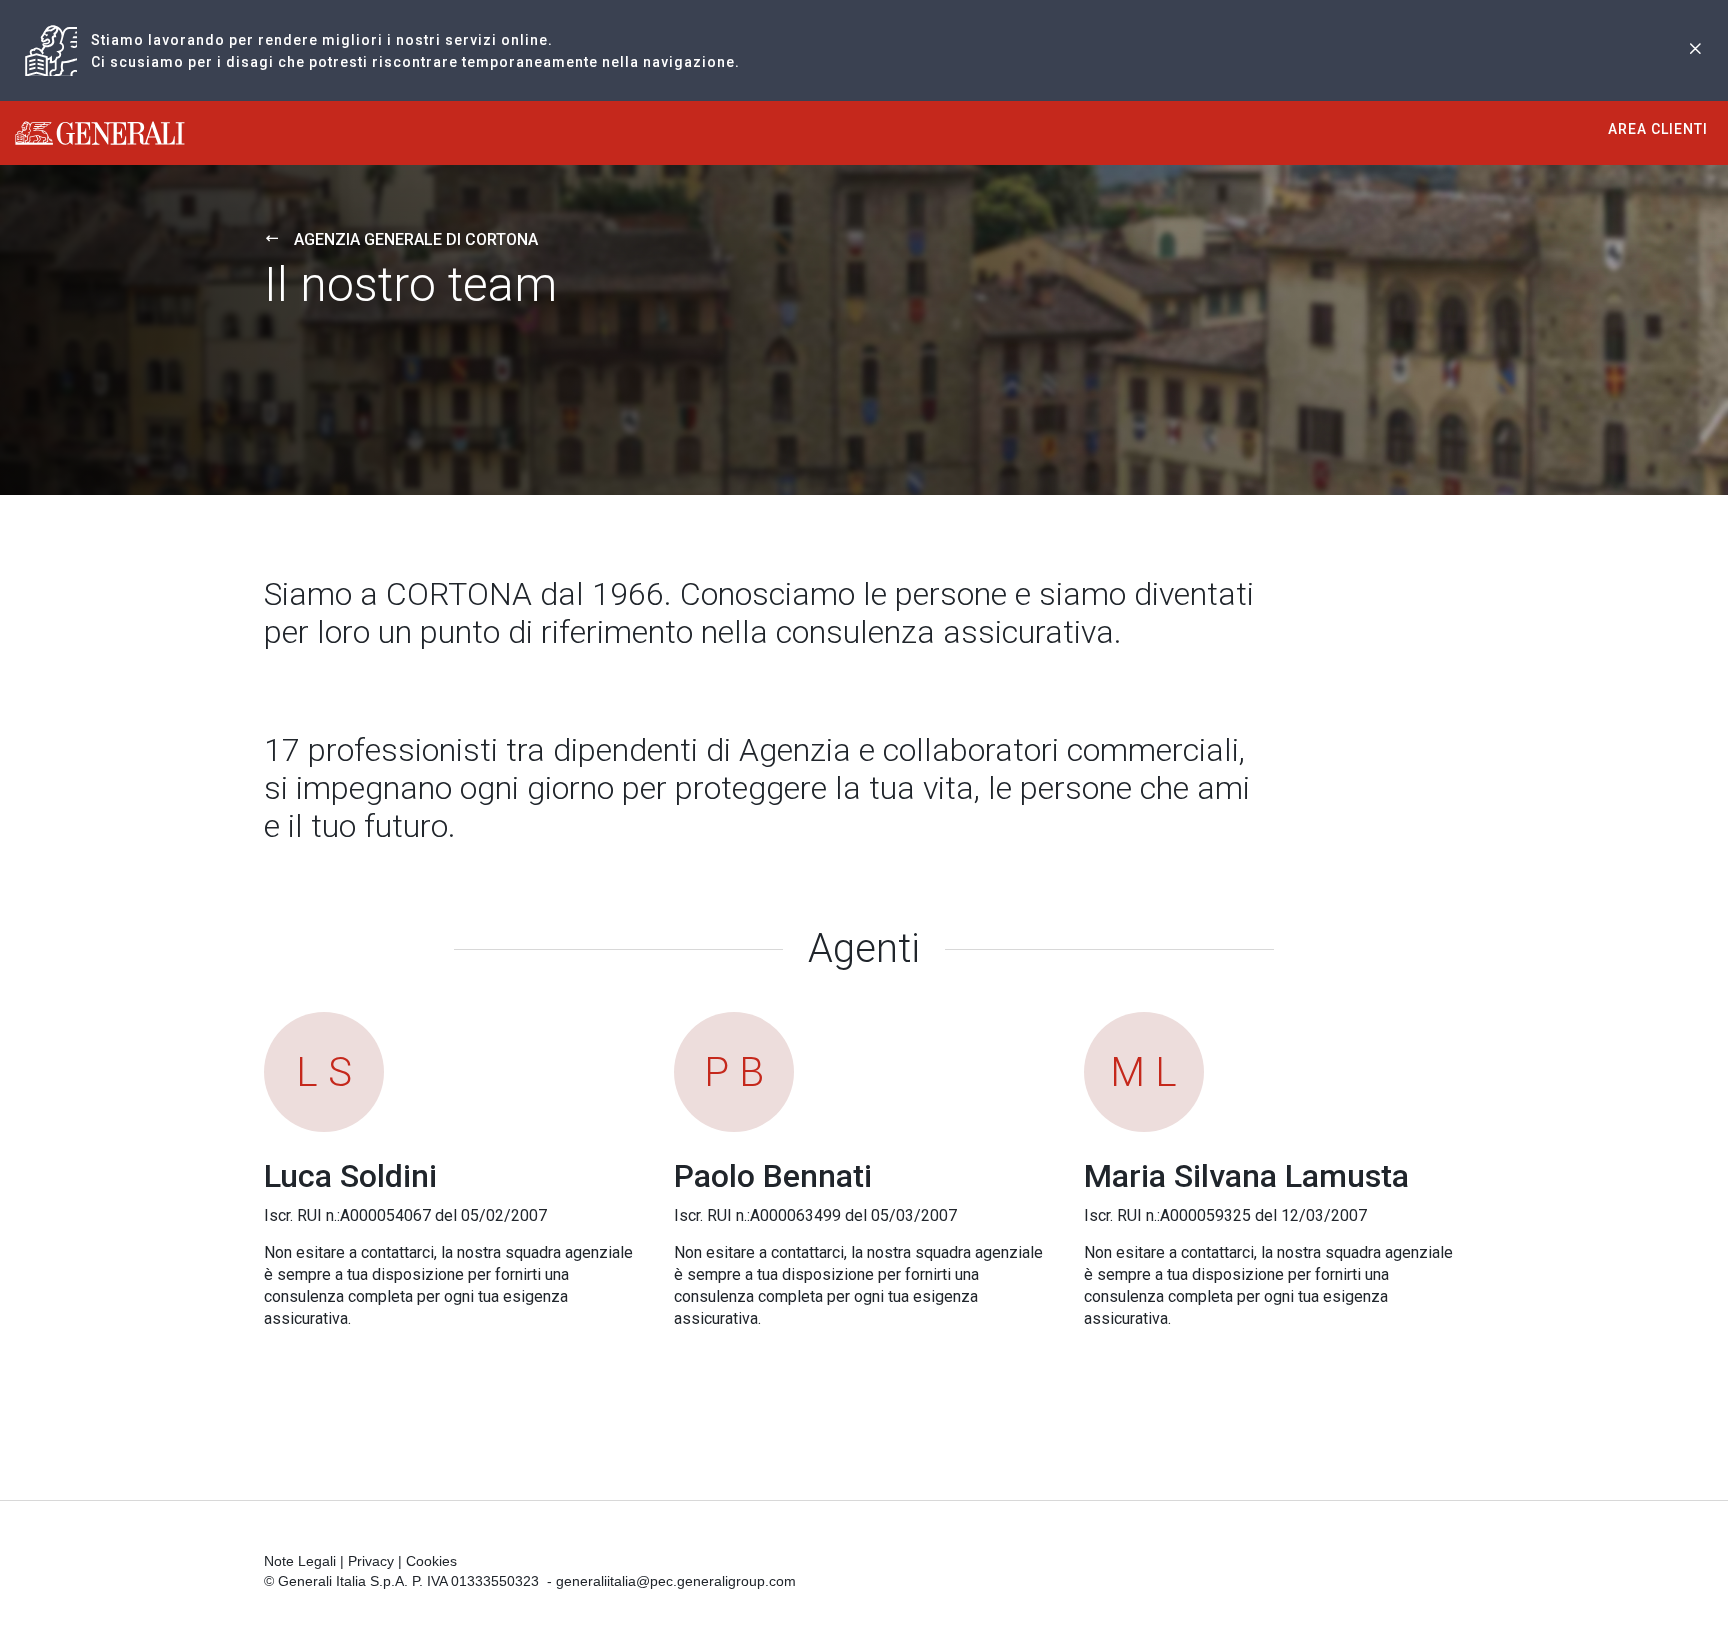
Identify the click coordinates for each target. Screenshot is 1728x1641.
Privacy (371, 1561)
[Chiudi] (1695, 50)
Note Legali (300, 1561)
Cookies (431, 1561)
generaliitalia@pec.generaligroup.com (676, 1581)
